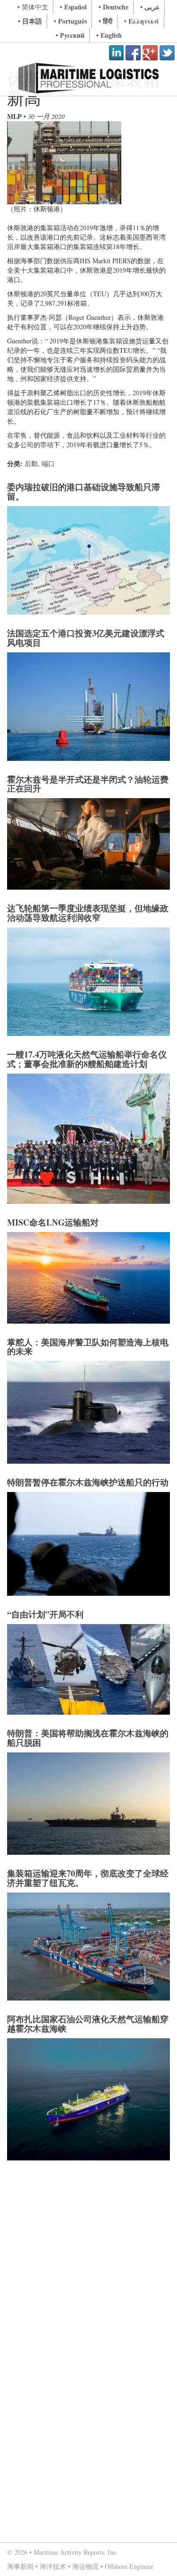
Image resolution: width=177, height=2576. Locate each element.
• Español (73, 7)
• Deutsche (114, 7)
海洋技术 (53, 2566)
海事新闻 (20, 2566)
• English (109, 35)
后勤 (31, 463)
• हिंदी (105, 21)
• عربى (150, 7)
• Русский (70, 35)
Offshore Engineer (129, 2566)
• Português (70, 21)
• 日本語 (30, 21)
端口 (48, 463)
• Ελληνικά (142, 21)
